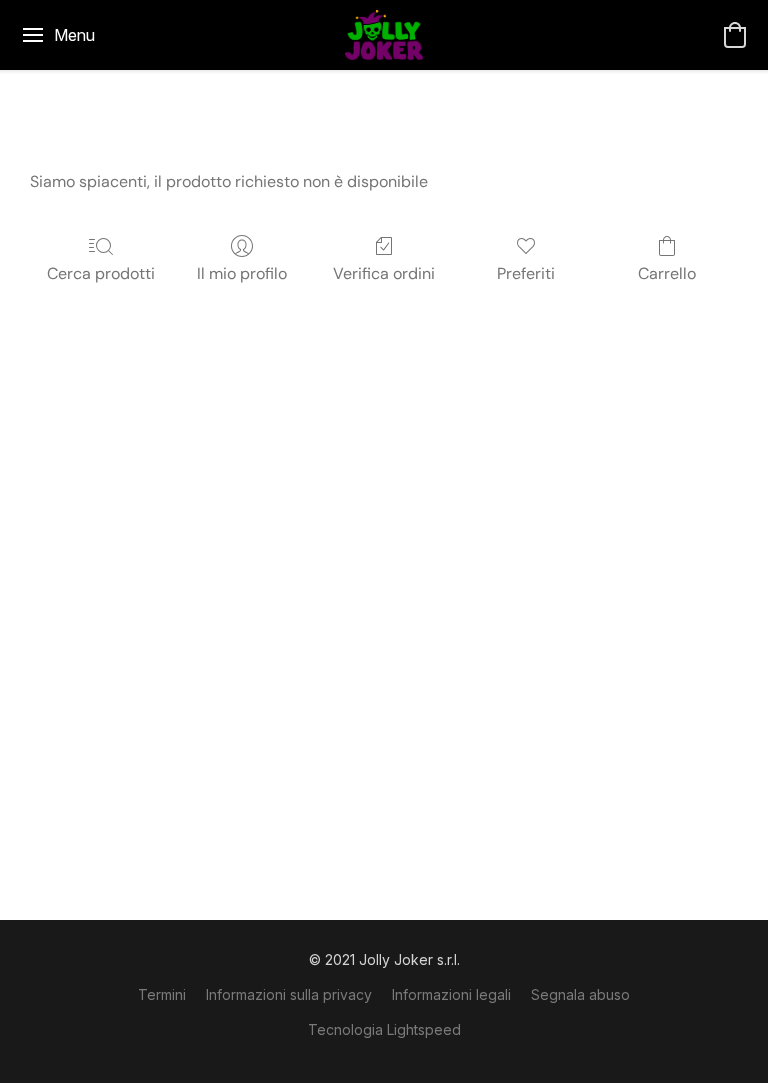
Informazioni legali (451, 994)
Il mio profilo (242, 273)
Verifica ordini (384, 273)
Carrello (667, 273)
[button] (384, 35)
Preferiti (526, 273)
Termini (162, 994)
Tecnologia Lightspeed (384, 1029)
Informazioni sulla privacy (289, 994)
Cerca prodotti (101, 273)
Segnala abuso (580, 994)
